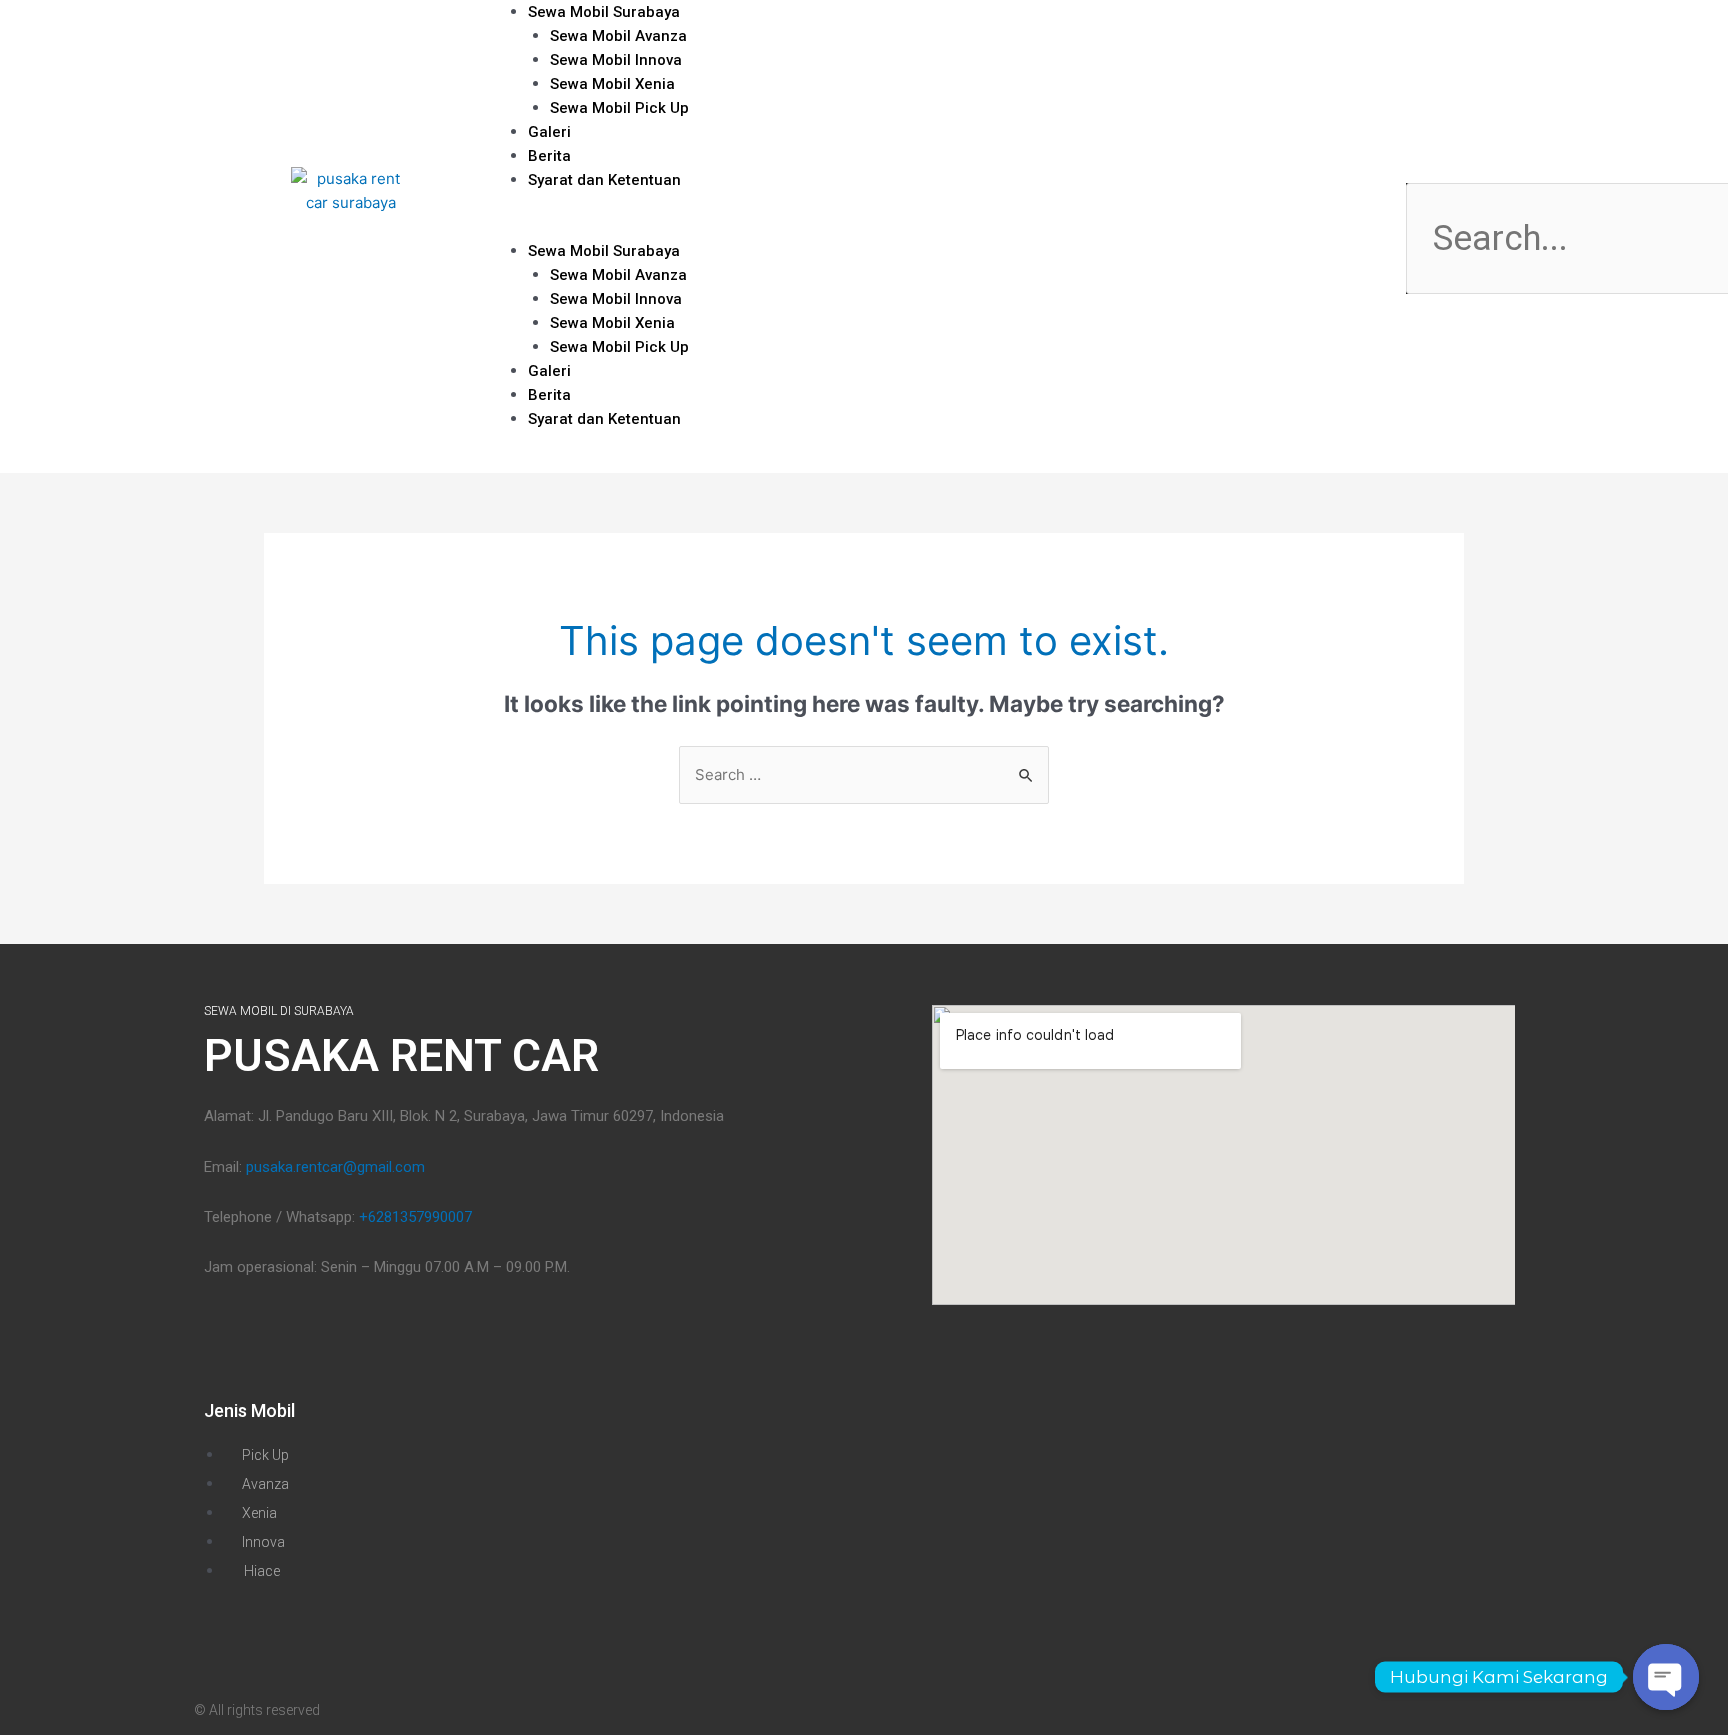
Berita (549, 395)
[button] (957, 227)
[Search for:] (864, 774)
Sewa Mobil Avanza (618, 36)
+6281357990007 (415, 1217)
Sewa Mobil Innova (616, 60)
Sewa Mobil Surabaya (604, 251)
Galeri (549, 371)
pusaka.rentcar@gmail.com (335, 1167)
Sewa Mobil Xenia (612, 84)
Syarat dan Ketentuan (604, 180)
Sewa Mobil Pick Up (619, 108)
